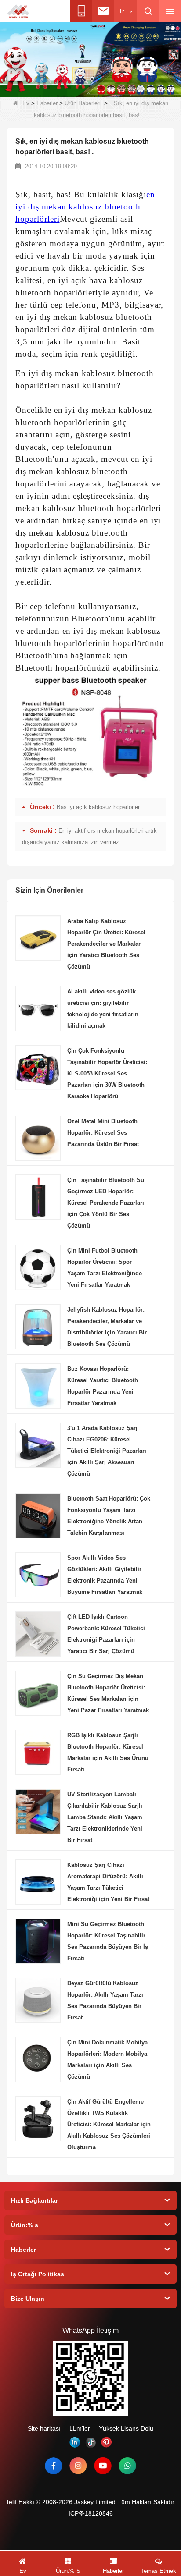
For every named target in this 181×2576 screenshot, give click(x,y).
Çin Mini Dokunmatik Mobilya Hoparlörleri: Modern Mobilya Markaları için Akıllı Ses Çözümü (107, 2060)
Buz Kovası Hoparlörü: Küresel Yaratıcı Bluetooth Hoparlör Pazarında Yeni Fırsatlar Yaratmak (103, 1386)
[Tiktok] (90, 2442)
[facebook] (54, 2466)
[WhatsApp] (127, 2466)
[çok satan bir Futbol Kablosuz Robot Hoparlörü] (90, 59)
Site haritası (44, 2428)
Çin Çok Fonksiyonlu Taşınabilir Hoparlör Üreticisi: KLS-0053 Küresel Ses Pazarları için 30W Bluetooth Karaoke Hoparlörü (107, 1073)
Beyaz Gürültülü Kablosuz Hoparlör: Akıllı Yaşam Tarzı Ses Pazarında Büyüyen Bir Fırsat (105, 2000)
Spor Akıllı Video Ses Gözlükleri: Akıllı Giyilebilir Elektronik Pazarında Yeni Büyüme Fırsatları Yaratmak (105, 1575)
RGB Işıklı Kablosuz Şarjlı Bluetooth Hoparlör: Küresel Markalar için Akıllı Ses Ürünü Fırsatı (108, 1752)
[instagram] (78, 2466)
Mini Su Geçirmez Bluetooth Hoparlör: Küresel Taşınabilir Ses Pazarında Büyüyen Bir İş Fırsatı (108, 1941)
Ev (26, 103)
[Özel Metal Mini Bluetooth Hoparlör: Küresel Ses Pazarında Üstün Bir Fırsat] (38, 1138)
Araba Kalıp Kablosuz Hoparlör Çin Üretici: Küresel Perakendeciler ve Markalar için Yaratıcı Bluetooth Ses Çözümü (106, 944)
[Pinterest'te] (106, 2442)
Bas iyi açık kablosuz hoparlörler (98, 807)
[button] (48, 88)
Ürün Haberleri (83, 103)
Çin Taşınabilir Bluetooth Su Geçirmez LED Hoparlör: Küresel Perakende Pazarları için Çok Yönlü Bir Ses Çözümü (106, 1203)
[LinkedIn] (75, 2442)
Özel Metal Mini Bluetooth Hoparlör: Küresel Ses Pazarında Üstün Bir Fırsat (103, 1133)
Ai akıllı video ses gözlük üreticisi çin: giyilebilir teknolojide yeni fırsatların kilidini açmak (103, 1009)
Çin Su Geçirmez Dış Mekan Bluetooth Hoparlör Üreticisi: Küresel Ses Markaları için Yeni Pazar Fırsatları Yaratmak (108, 1693)
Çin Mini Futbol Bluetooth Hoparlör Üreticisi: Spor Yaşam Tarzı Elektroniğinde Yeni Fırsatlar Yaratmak (105, 1268)
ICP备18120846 (91, 2513)
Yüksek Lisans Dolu (126, 2428)
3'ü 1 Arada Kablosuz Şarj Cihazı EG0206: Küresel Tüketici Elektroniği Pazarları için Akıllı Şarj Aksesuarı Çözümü (107, 1451)
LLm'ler (80, 2428)
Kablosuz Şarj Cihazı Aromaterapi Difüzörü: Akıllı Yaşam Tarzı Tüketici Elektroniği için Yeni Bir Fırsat (108, 1882)
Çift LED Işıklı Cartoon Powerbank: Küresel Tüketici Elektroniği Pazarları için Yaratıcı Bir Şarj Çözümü (106, 1634)
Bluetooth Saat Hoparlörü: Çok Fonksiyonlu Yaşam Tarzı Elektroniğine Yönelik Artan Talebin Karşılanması (109, 1516)
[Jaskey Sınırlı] (19, 11)
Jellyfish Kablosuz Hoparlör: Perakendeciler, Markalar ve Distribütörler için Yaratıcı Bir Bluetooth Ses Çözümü (107, 1327)
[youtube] (103, 2466)
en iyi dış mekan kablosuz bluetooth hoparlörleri (85, 207)
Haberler (47, 103)
